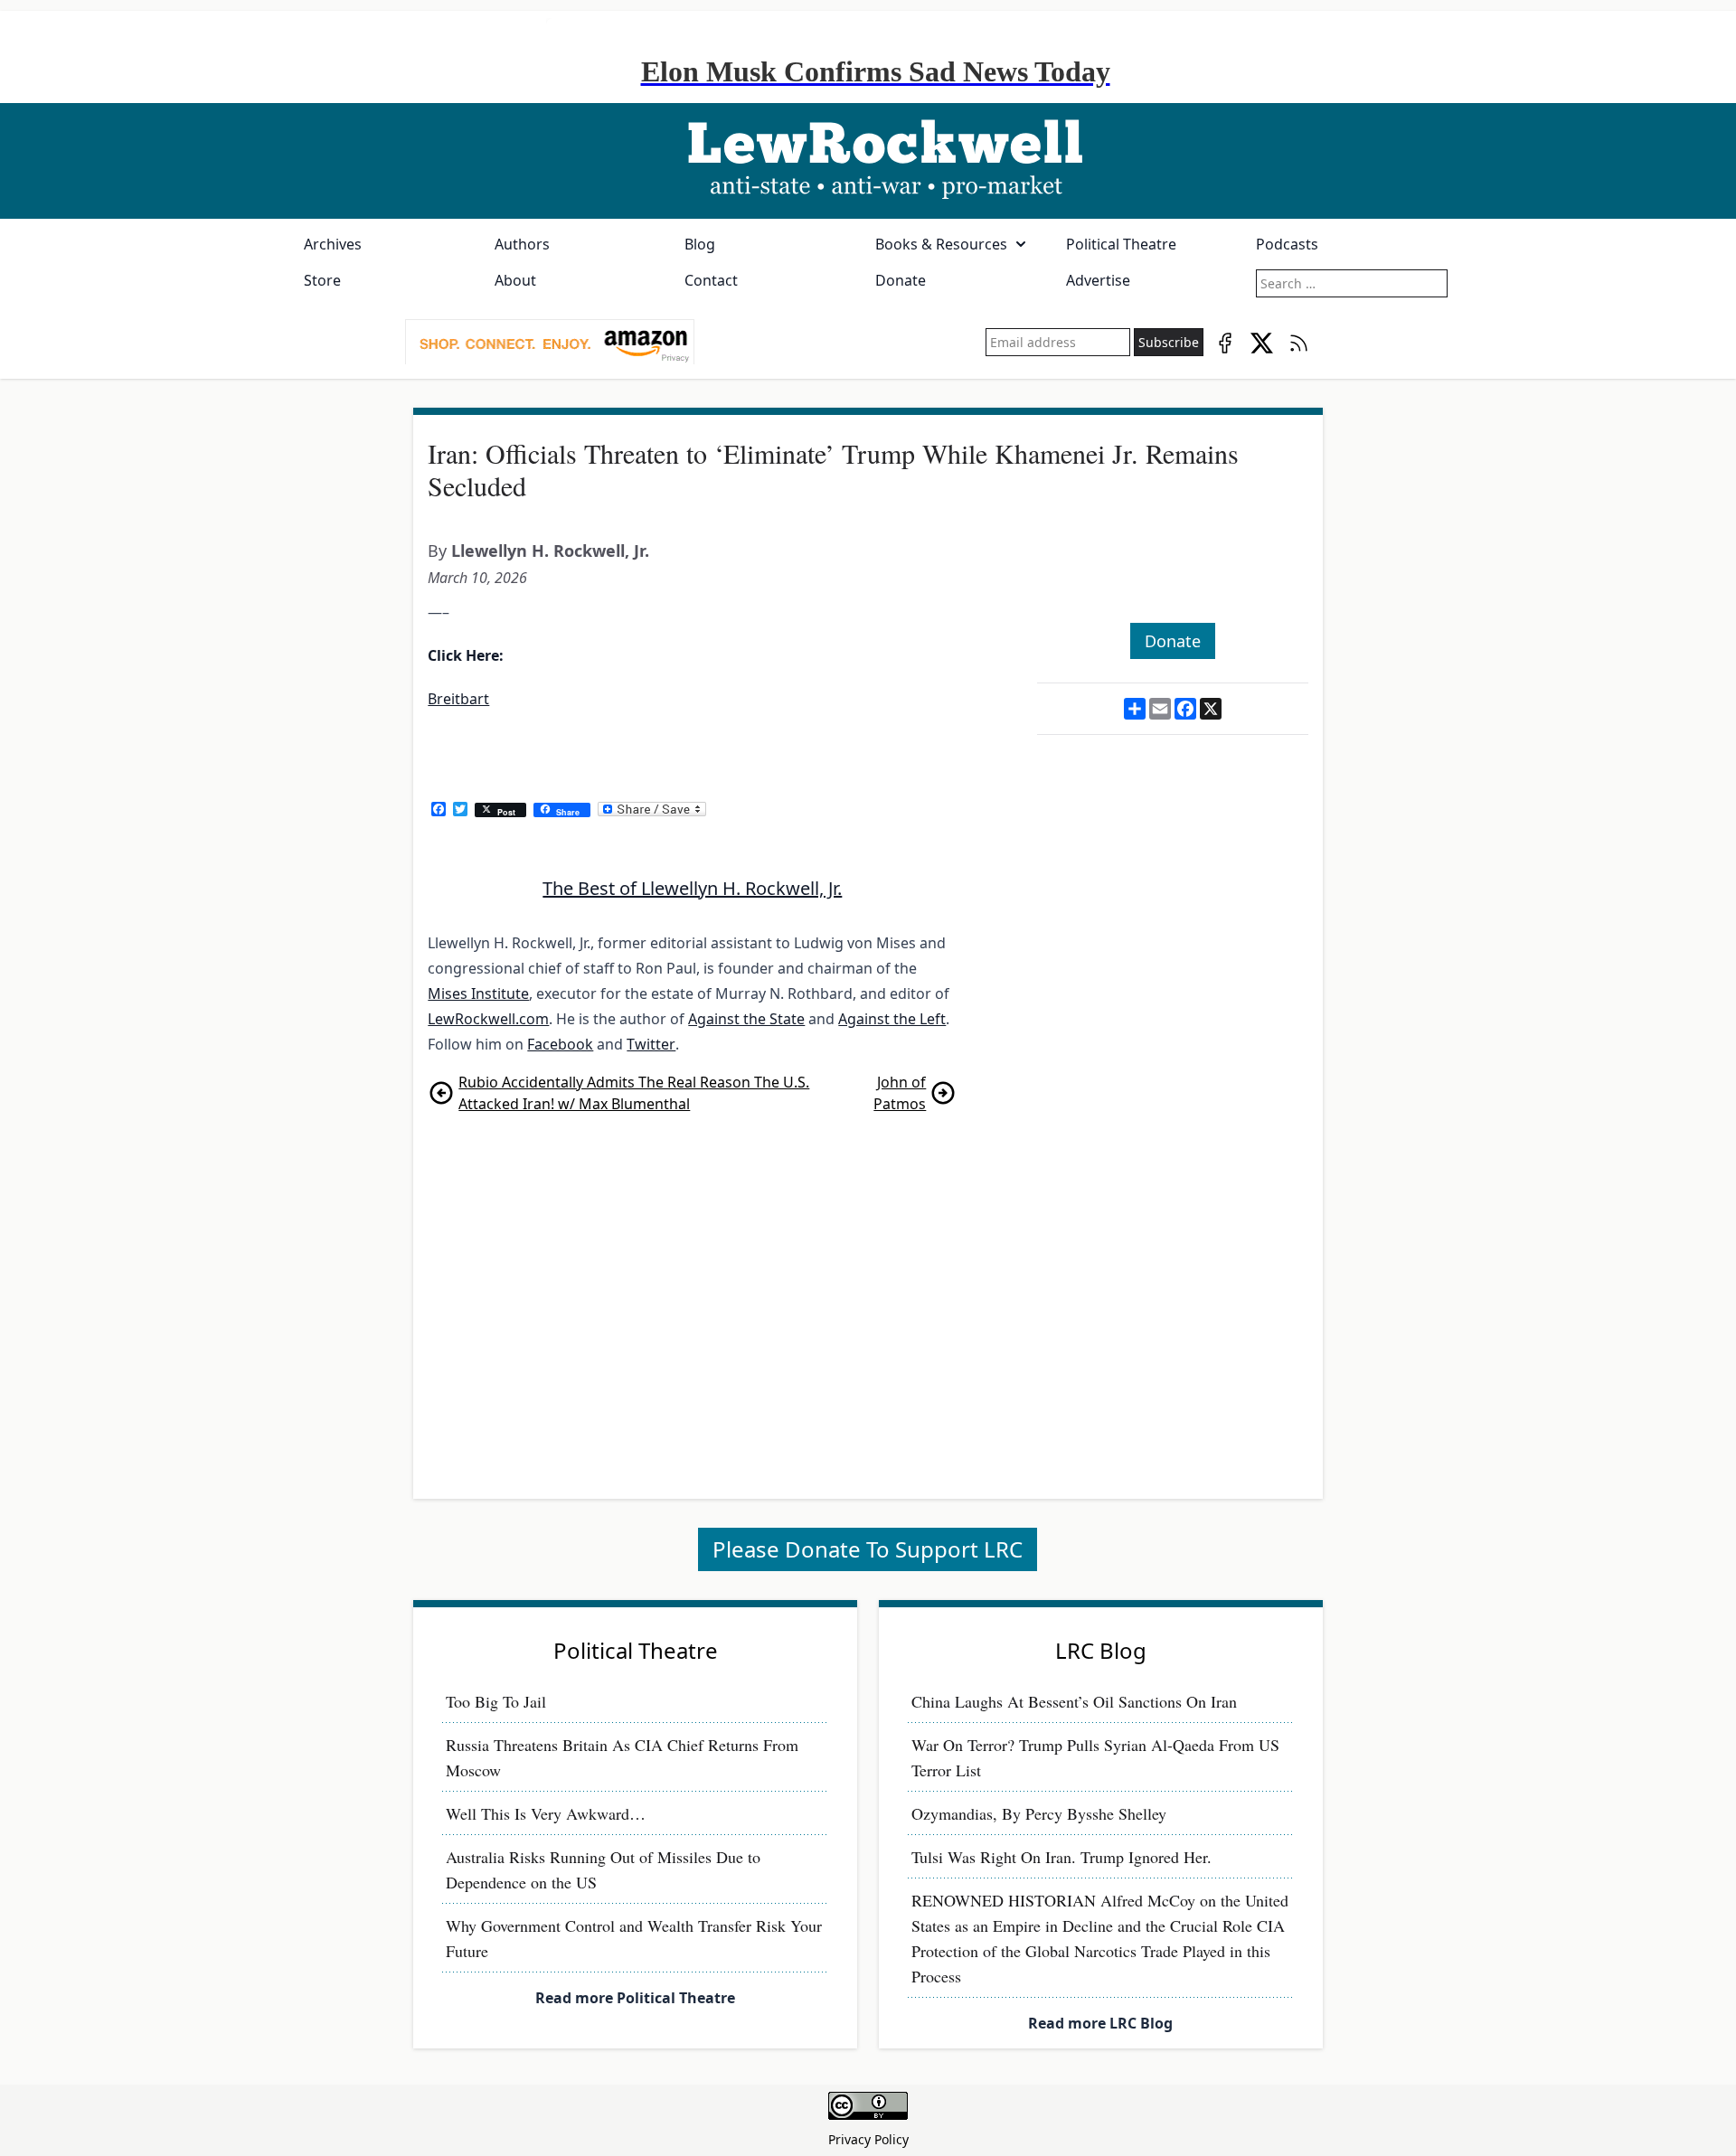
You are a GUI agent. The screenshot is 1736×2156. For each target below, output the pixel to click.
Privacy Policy (868, 2139)
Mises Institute (478, 993)
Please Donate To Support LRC (868, 1549)
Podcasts (1287, 244)
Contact (711, 280)
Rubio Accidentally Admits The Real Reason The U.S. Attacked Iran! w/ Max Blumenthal (634, 1093)
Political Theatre (1121, 244)
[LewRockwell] (868, 161)
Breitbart (458, 699)
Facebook (560, 1044)
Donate (901, 280)
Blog (700, 244)
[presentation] (550, 343)
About (515, 280)
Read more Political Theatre (635, 1998)
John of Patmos (900, 1093)
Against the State (746, 1019)
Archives (333, 244)
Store (322, 280)
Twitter (651, 1044)
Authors (522, 244)
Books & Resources (941, 244)
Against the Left (892, 1019)
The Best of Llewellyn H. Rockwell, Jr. (692, 888)
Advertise (1098, 280)
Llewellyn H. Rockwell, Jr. (550, 551)
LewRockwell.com (488, 1019)
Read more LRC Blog (1100, 2023)
